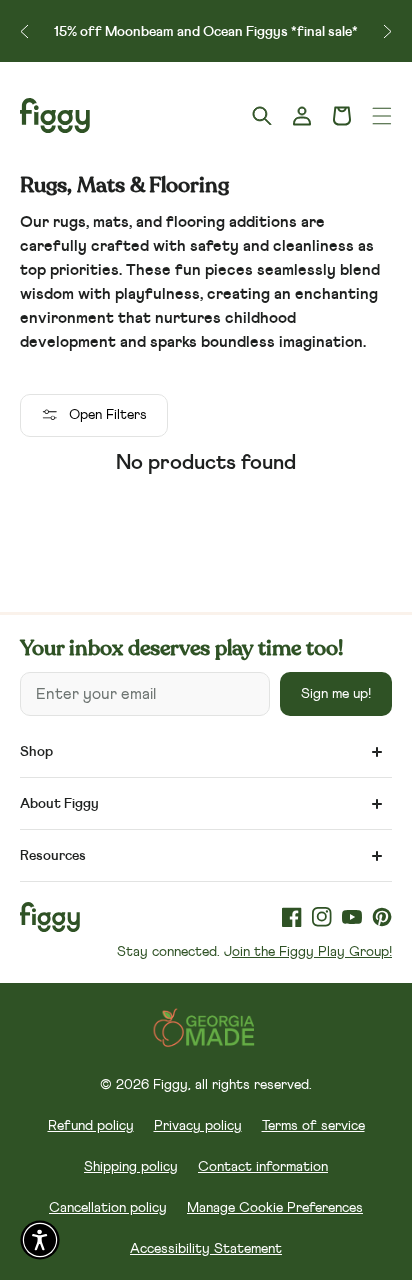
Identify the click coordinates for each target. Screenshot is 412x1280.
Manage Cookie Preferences (275, 1208)
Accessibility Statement (206, 1249)
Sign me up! (336, 694)
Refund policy (91, 1126)
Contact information (263, 1167)
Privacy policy (198, 1126)
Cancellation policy (108, 1208)
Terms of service (313, 1126)
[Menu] (382, 116)
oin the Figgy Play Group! (312, 952)
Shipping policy (131, 1167)
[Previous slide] (24, 31)
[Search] (262, 116)
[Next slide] (387, 31)
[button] (342, 116)
